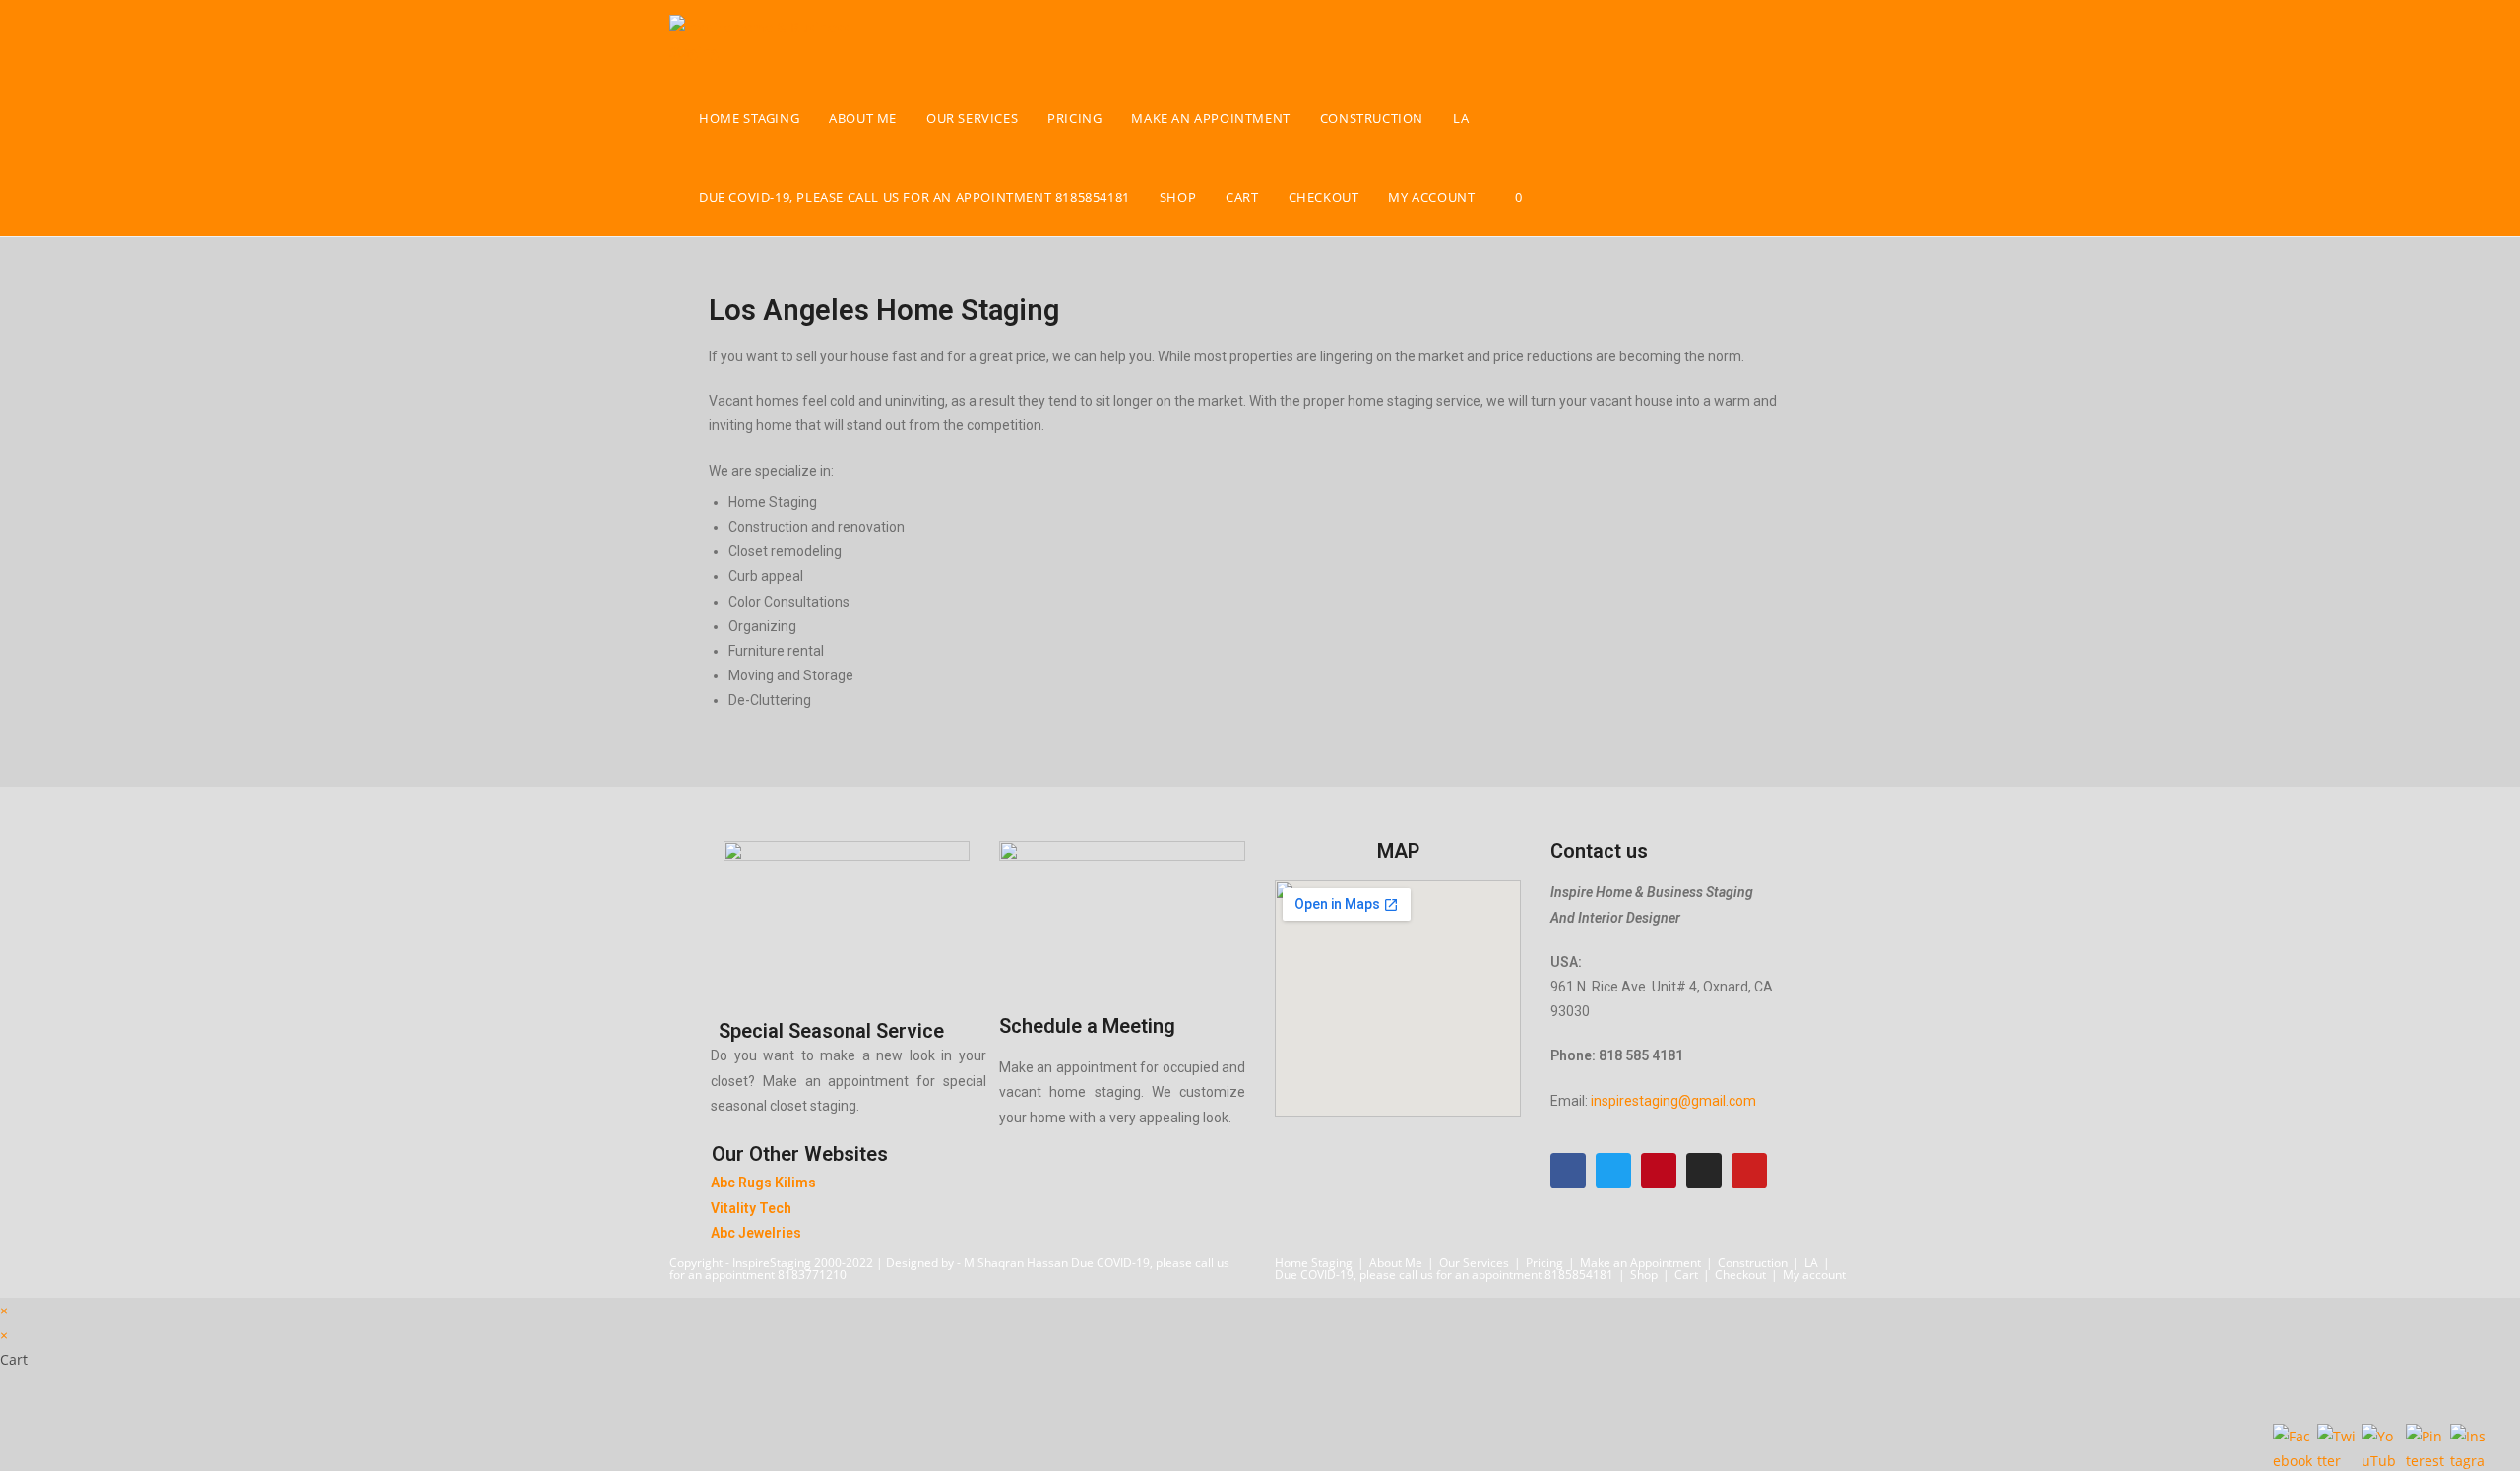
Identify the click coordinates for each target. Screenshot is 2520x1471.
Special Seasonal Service (831, 1031)
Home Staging (1314, 1263)
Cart (1686, 1275)
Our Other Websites (800, 1154)
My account (1814, 1275)
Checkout (1740, 1275)
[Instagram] (1704, 1171)
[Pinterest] (1659, 1171)
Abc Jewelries (756, 1233)
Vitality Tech (751, 1208)
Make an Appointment (1640, 1263)
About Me (1396, 1263)
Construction (1753, 1263)
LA (1811, 1263)
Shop (1644, 1275)
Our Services (1474, 1263)
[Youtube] (1749, 1171)
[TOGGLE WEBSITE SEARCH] (1557, 197)
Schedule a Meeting (1087, 1026)
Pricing (1544, 1263)
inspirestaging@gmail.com (1673, 1101)
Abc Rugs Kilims (763, 1183)
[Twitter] (1613, 1171)
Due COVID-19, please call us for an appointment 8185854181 (1444, 1275)
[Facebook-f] (1568, 1171)
